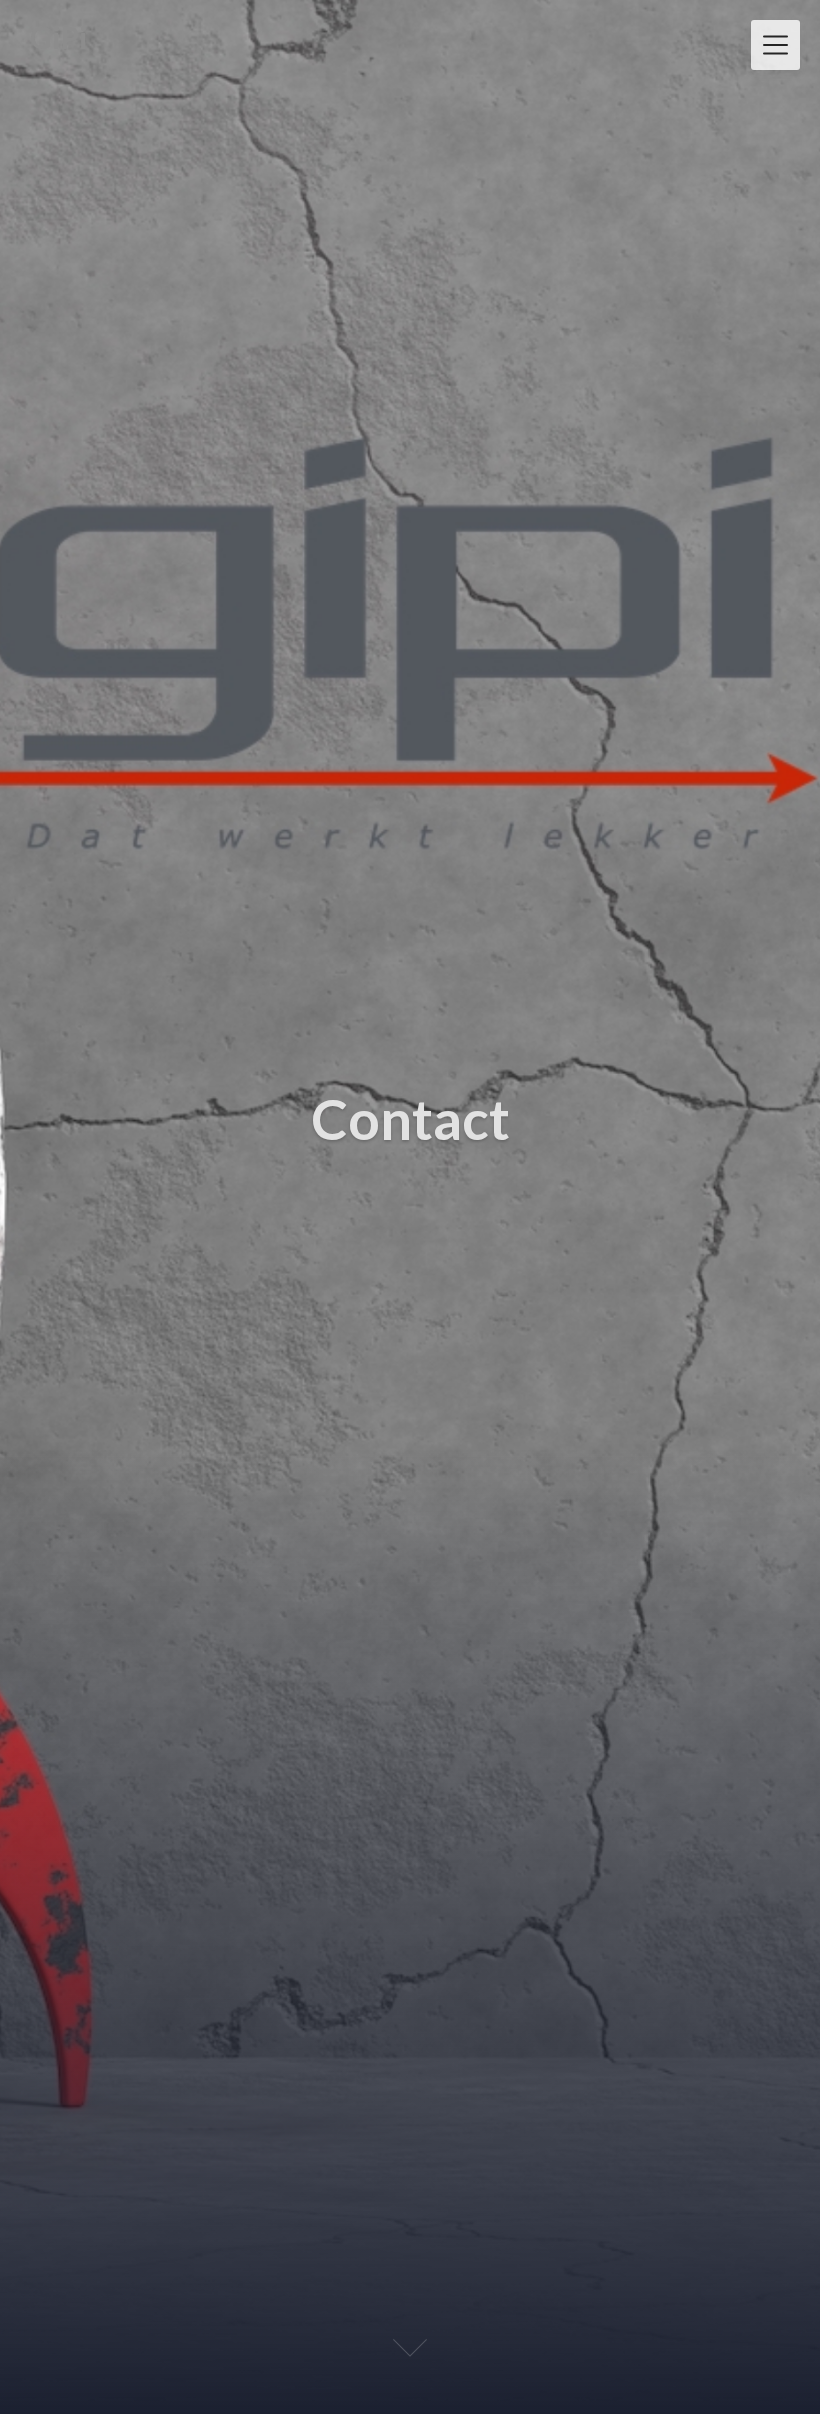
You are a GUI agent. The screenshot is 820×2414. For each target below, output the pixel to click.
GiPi (59, 37)
